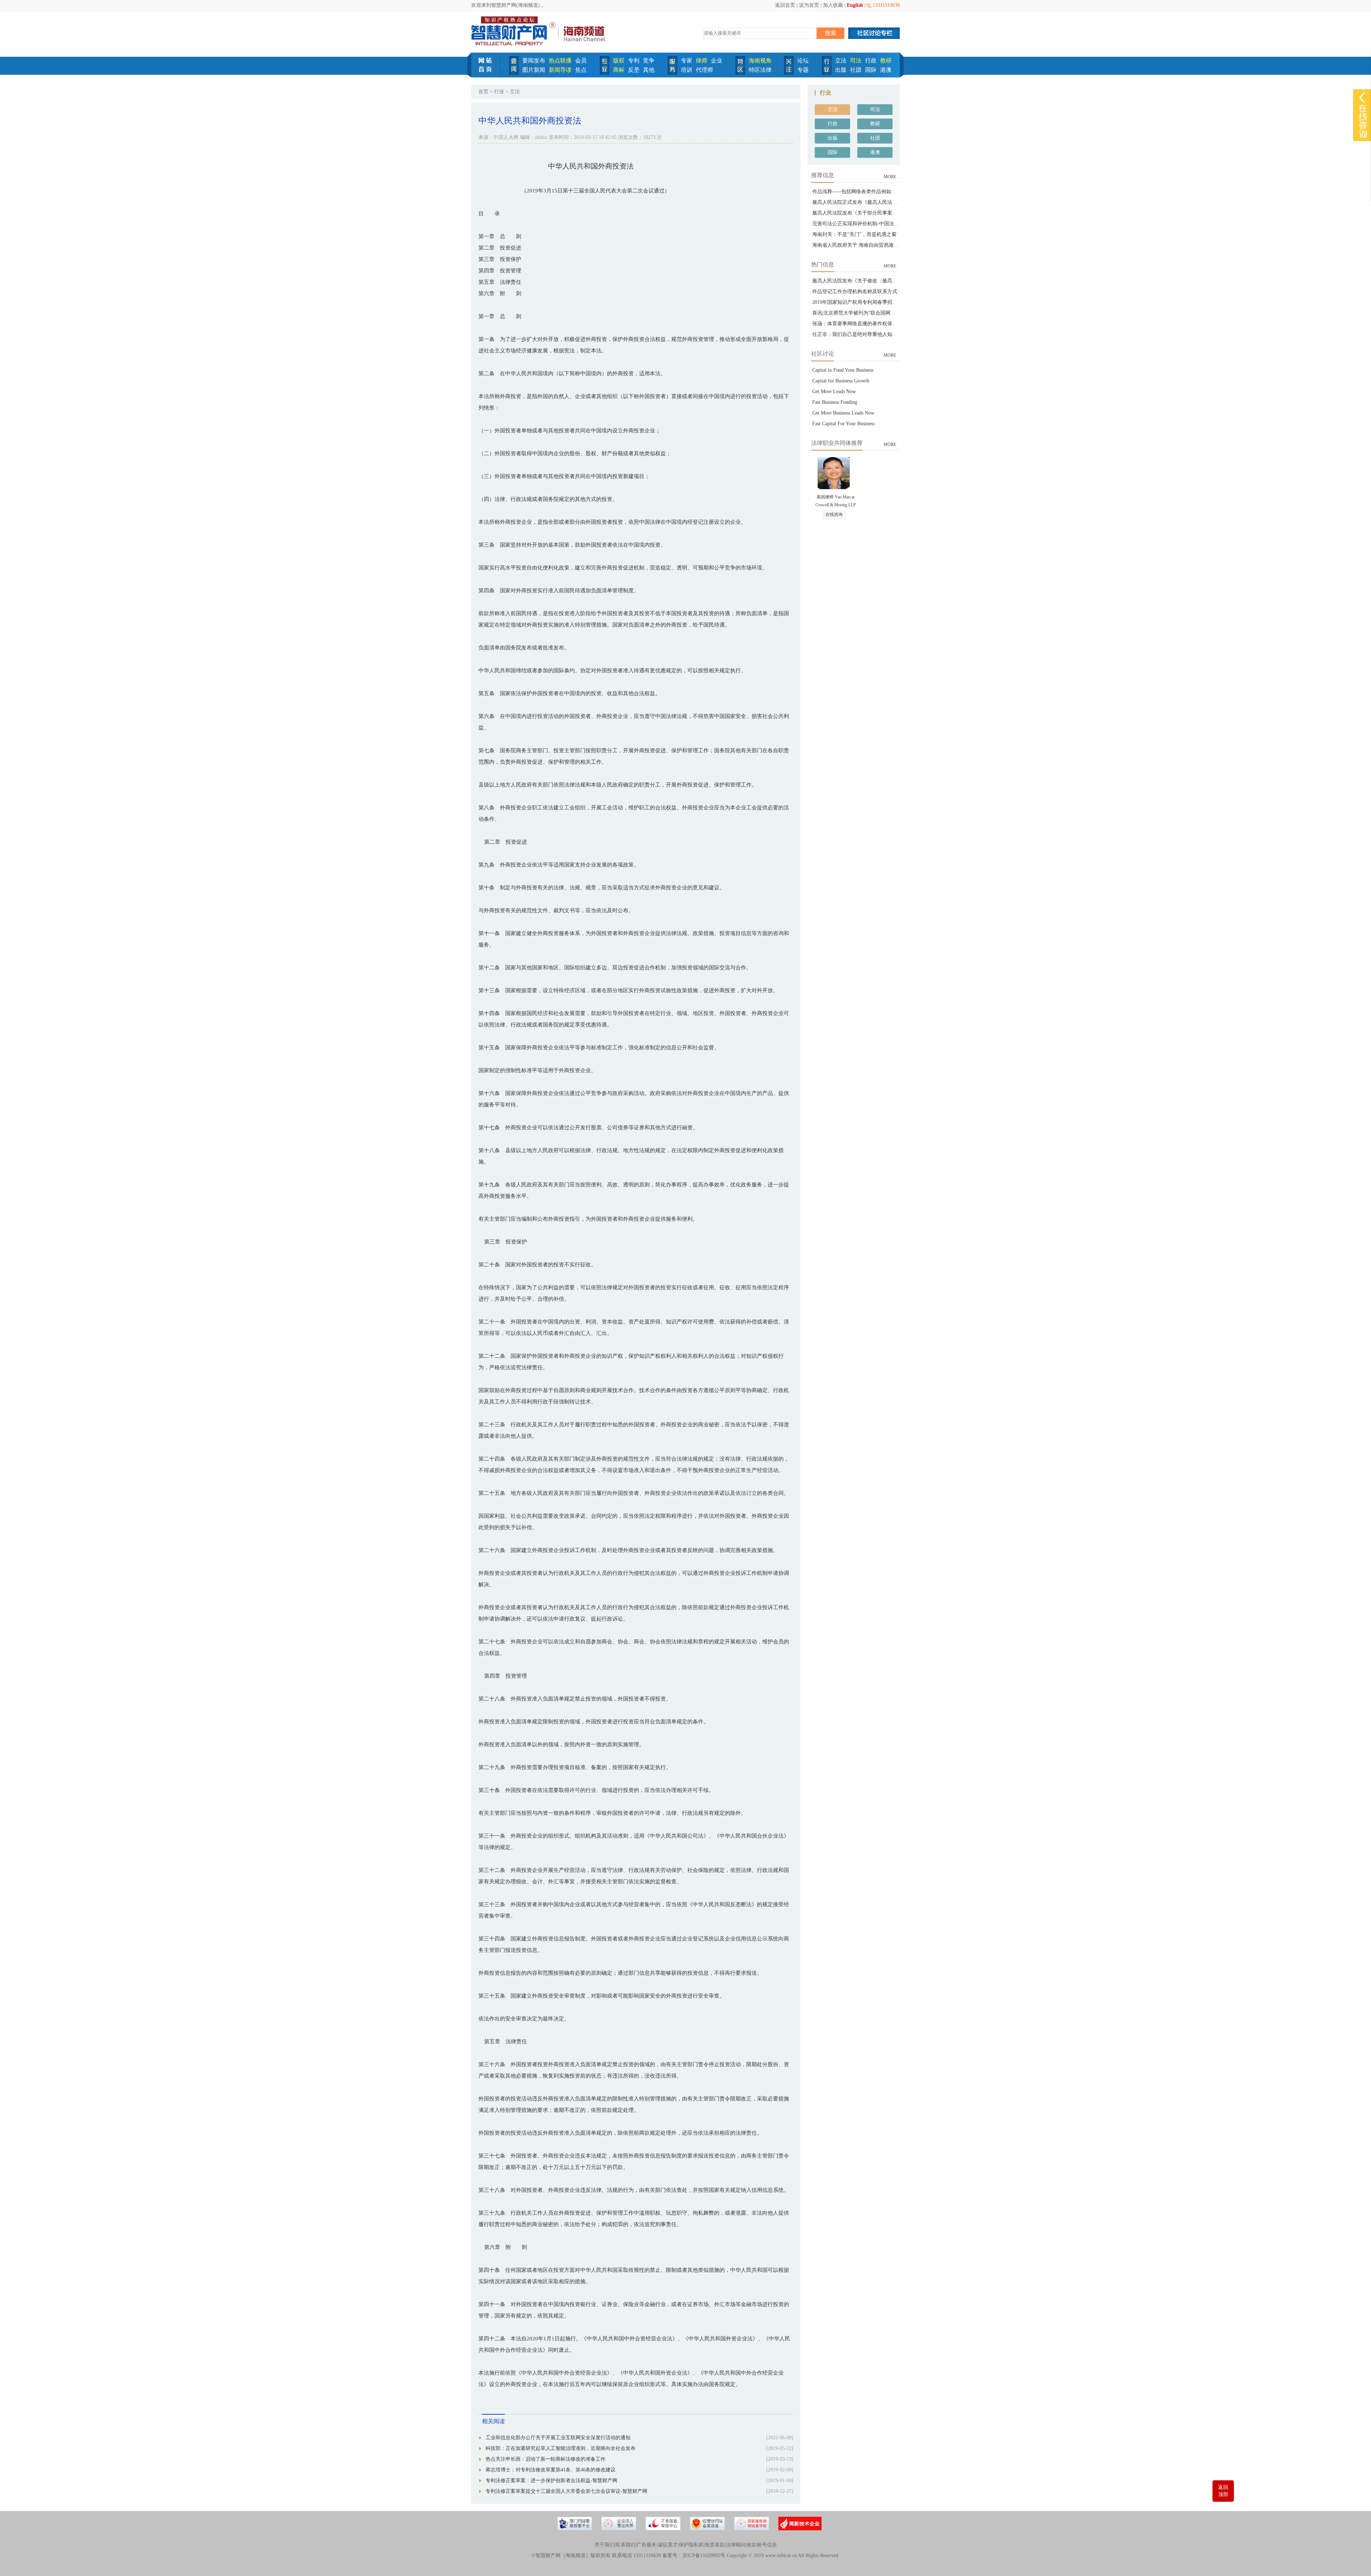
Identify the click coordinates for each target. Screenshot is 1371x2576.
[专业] (605, 73)
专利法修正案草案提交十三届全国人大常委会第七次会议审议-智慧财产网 (566, 2491)
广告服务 (647, 2545)
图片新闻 (534, 70)
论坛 (803, 61)
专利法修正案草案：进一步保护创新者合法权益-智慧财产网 (551, 2480)
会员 (581, 61)
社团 (856, 70)
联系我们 (626, 2545)
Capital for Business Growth (841, 381)
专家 (687, 61)
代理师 (704, 70)
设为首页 (809, 5)
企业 (717, 61)
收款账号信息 (762, 2545)
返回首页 (785, 5)
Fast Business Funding (835, 402)
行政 (871, 61)
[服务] (672, 73)
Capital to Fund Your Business (843, 370)
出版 (841, 70)
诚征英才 (668, 2545)
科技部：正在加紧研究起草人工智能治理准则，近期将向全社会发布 (561, 2448)
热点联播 (560, 61)
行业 (499, 92)
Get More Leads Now (834, 391)
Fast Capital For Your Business (843, 424)
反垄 (634, 70)
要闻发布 (534, 61)
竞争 (649, 61)
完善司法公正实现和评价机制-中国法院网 (858, 224)
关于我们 (604, 2545)
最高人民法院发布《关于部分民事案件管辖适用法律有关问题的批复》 (890, 213)
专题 (803, 70)
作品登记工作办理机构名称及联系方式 (855, 292)
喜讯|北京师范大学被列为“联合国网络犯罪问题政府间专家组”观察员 (887, 313)
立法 (841, 61)
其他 (649, 70)
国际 (871, 70)
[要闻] (514, 73)
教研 (886, 61)
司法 (856, 61)
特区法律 (760, 70)
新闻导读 (560, 70)
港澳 (886, 70)
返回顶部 (1223, 2491)
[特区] (740, 73)
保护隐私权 (691, 2545)
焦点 (581, 70)
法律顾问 (736, 2545)
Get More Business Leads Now (843, 413)
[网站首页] (488, 76)
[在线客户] (1362, 97)
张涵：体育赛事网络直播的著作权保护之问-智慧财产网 (873, 324)
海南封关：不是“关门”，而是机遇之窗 (854, 234)
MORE (890, 177)
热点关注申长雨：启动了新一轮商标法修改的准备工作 (546, 2459)
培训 (687, 70)
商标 (619, 70)
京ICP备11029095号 (704, 2555)
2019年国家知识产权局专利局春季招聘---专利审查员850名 (876, 302)
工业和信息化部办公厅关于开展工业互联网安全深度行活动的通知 (558, 2438)
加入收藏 (833, 5)
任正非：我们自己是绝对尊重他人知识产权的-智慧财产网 (876, 334)
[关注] (789, 73)
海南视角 (760, 61)
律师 (702, 61)
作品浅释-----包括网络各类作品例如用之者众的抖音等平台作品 (882, 192)
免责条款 (715, 2545)
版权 (619, 61)
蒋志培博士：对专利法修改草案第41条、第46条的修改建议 (551, 2470)
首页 (483, 92)
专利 (634, 61)
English (855, 5)
